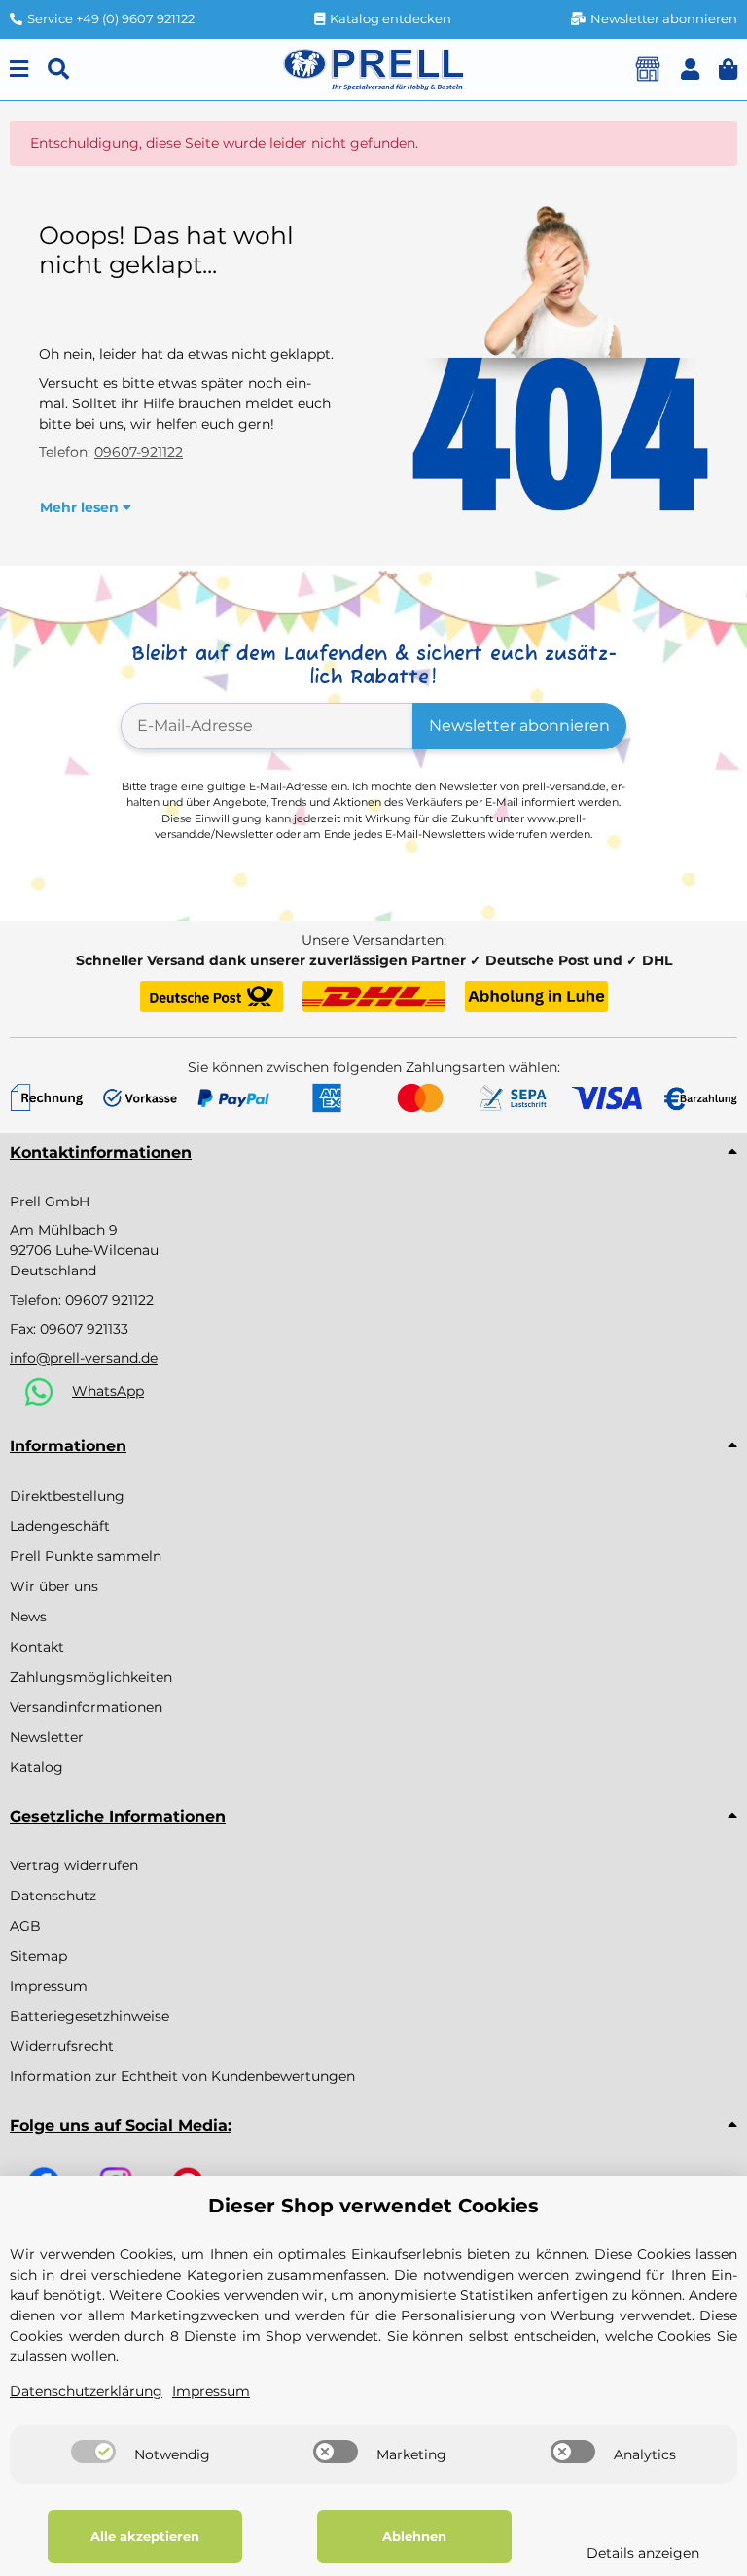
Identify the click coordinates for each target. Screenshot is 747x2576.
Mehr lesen (81, 507)
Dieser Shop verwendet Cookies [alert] (373, 2206)
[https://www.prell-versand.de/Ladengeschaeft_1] (648, 69)
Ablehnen (414, 2536)
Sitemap (38, 1956)
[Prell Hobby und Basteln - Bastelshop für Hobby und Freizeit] (373, 68)
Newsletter (47, 1737)
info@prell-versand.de (84, 1358)
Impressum (49, 1986)
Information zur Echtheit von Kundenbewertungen (182, 2076)
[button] (690, 70)
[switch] (93, 2452)
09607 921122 (109, 1300)
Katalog (36, 1767)
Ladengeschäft (60, 1526)
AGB (25, 1926)
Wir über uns (54, 1586)
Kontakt (37, 1647)
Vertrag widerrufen (74, 1865)
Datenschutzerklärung (86, 2391)
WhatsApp (108, 1391)
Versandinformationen (86, 1707)
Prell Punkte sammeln (86, 1556)
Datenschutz (53, 1896)
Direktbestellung (67, 1496)
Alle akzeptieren (145, 2536)
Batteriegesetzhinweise (89, 2016)
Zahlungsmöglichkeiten (91, 1677)
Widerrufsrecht (62, 2046)
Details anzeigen (643, 2553)
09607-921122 (139, 452)
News (28, 1617)
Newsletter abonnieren (519, 726)
